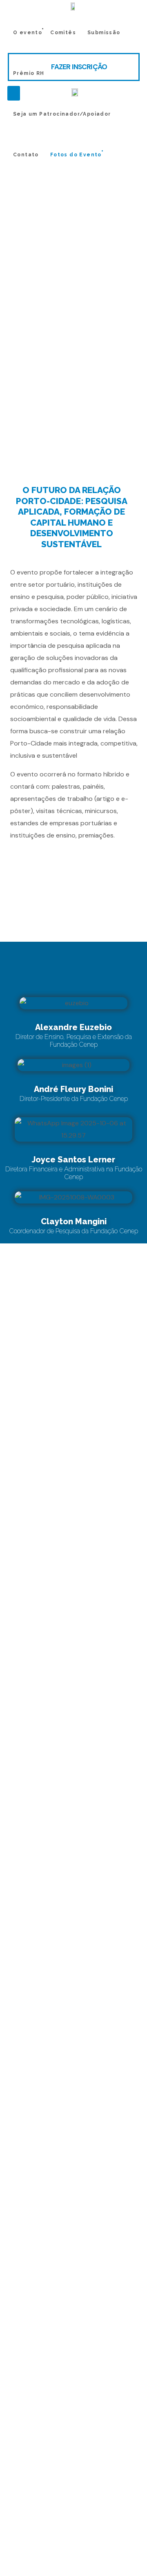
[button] (74, 67)
